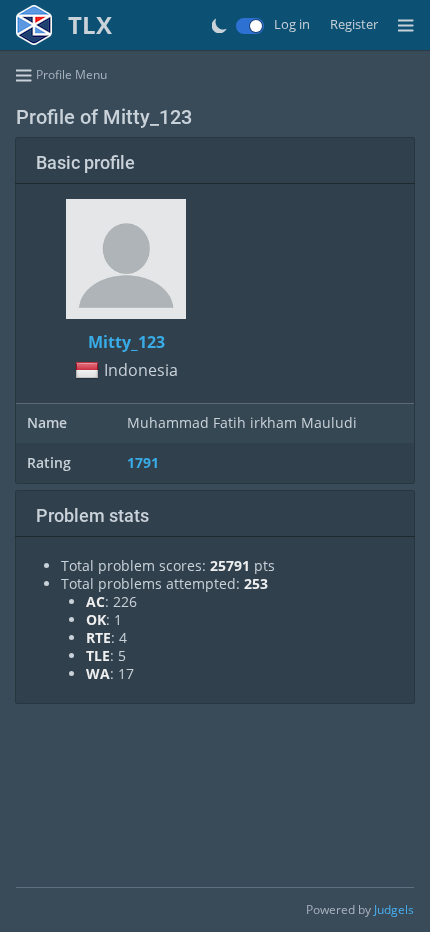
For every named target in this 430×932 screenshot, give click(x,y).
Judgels (394, 909)
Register (354, 24)
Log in (292, 24)
